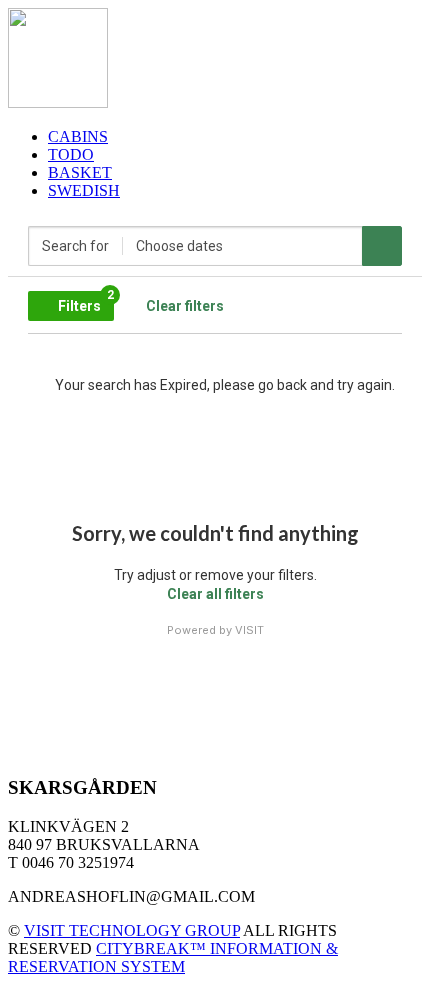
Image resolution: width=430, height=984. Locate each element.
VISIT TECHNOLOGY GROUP (132, 930)
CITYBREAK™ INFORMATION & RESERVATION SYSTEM (173, 957)
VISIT (249, 630)
